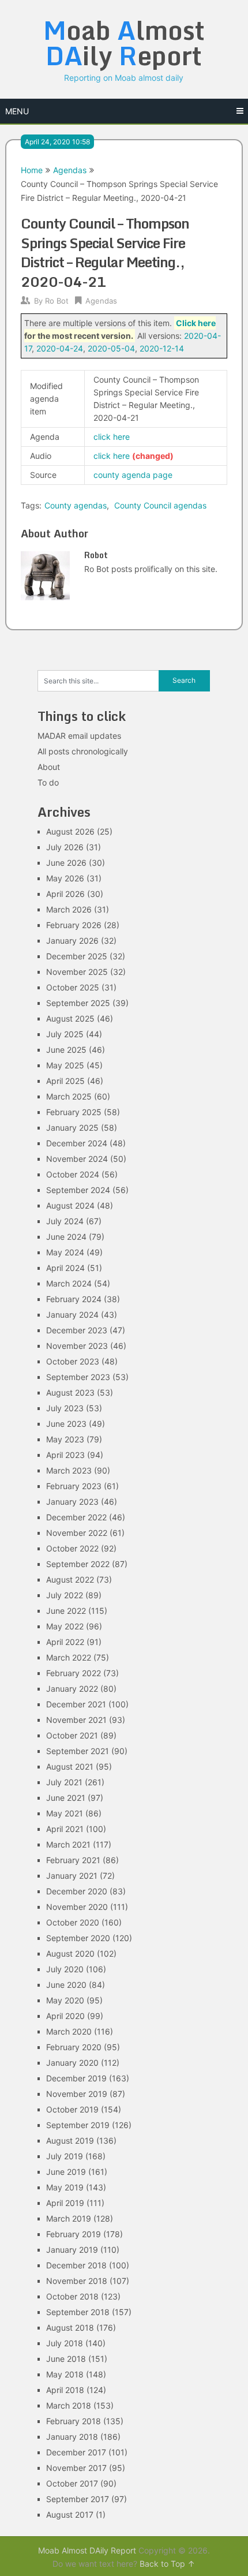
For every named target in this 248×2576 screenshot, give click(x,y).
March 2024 (69, 1283)
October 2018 (72, 2296)
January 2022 (72, 1689)
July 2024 (65, 1221)
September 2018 (78, 2312)
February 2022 (74, 1673)
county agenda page (133, 475)
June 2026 (66, 863)
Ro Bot (57, 301)
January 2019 (72, 2250)
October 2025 (73, 987)
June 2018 (66, 2359)
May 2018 (65, 2374)
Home (32, 170)
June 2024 (66, 1237)
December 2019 (76, 2078)
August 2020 (70, 1954)
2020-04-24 (60, 348)
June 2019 (66, 2172)
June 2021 (66, 1798)
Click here (196, 323)
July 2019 (65, 2156)
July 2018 (65, 2343)
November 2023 (77, 1346)
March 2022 (69, 1657)
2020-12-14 (162, 348)
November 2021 (76, 1720)
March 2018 (69, 2405)
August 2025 (70, 1018)
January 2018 (72, 2437)
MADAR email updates (79, 736)
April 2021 (65, 1829)
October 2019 (72, 2109)
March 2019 (69, 2218)
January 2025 (72, 1128)
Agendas (70, 170)
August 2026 (70, 831)
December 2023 (77, 1330)
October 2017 (72, 2483)
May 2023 (65, 1439)
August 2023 (70, 1392)
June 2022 (66, 1611)
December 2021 (76, 1704)
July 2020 (65, 1969)
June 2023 (66, 1424)
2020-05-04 (111, 348)
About (49, 767)
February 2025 (74, 1112)
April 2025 (65, 1081)
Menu (17, 111)
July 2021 (64, 1782)
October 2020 (73, 1922)
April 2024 (65, 1268)
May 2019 (65, 2187)
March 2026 (69, 909)
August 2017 (70, 2515)
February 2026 (74, 925)
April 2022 (65, 1642)
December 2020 (77, 1891)
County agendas (76, 505)
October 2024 (73, 1174)
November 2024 (77, 1159)
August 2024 (70, 1205)
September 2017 (78, 2499)
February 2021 (73, 1860)
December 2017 (76, 2452)
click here (112, 437)
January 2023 (72, 1502)
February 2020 (74, 2047)
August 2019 (70, 2141)
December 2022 (76, 1517)
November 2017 (76, 2468)
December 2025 (77, 956)
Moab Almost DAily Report (87, 2550)
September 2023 (78, 1377)
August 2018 (70, 2328)
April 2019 (65, 2203)
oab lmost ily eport (124, 43)
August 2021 (70, 1766)
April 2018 (65, 2390)
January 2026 (72, 941)
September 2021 (78, 1751)
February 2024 (74, 1299)
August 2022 (70, 1579)
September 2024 (78, 1190)
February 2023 (74, 1486)
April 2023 (65, 1455)
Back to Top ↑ (167, 2564)
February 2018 (74, 2421)
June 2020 (66, 1985)
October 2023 (73, 1361)
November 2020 (77, 1907)
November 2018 (77, 2281)
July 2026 (65, 847)
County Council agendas (160, 505)
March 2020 (69, 2031)
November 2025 (77, 972)
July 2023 (65, 1408)
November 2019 (77, 2094)
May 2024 (65, 1252)
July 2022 (65, 1595)
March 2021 (68, 1844)
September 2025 (78, 1003)
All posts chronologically (83, 751)
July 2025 (65, 1034)
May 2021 (65, 1813)
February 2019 (74, 2234)
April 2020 (65, 2016)
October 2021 (72, 1735)
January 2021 (72, 1876)
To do (48, 782)
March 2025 (69, 1096)
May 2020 (65, 2000)
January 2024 (72, 1315)
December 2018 (76, 2265)
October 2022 (72, 1548)
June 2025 (66, 1050)
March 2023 (69, 1470)
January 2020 (72, 2063)
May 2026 (65, 878)
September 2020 (78, 1938)
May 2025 (65, 1065)
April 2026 (65, 894)
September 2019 (78, 2125)
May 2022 (65, 1626)
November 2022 (77, 1533)
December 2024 (77, 1143)
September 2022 (78, 1564)
